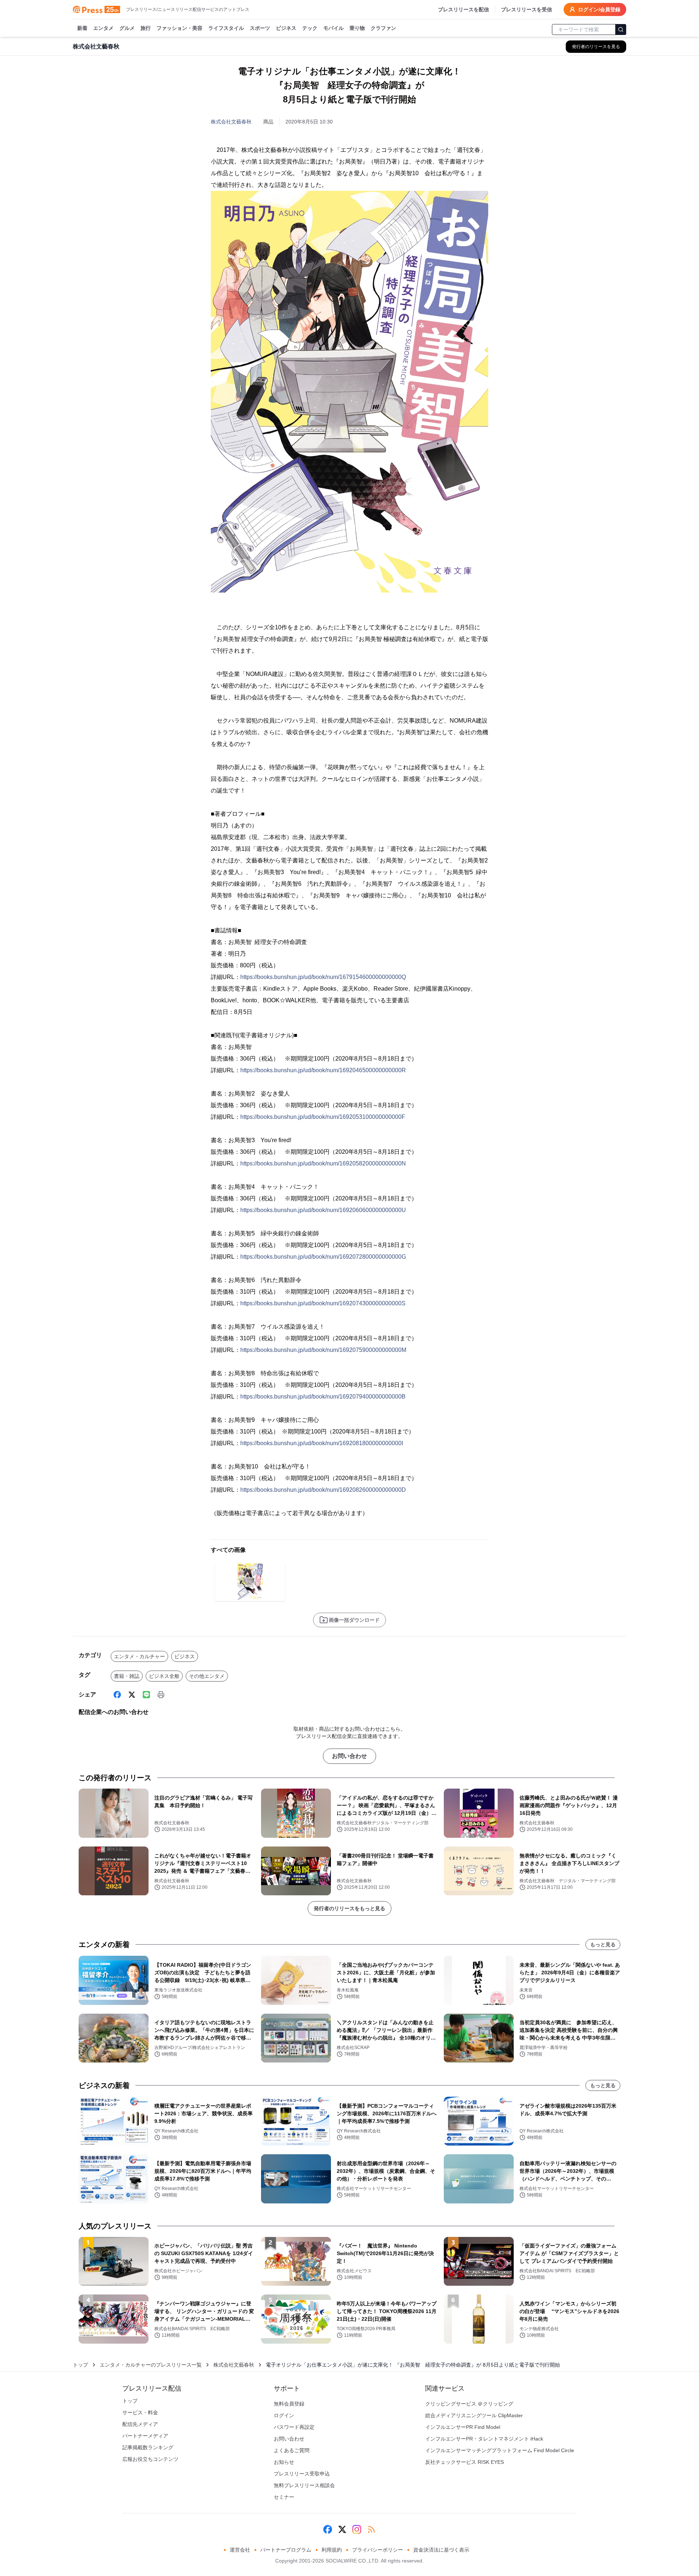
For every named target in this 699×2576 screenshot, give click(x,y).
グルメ (127, 28)
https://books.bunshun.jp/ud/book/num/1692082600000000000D (323, 1490)
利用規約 (332, 2550)
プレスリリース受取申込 (302, 2474)
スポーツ (260, 28)
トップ (80, 2365)
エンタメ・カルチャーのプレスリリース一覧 (151, 2365)
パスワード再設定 (294, 2427)
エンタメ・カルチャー (139, 1656)
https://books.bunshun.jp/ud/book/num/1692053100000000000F (323, 1117)
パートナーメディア (145, 2436)
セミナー (284, 2497)
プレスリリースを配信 (463, 9)
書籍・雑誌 (127, 1676)
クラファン (383, 28)
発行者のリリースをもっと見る (349, 1908)
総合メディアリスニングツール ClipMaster (474, 2415)
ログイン (284, 2415)
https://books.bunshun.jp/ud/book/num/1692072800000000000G (323, 1257)
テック (310, 28)
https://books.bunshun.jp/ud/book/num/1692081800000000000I (322, 1443)
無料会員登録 (289, 2404)
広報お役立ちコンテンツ (150, 2459)
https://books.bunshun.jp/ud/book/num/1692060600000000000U (323, 1210)
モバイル (333, 28)
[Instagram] (357, 2529)
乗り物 (357, 28)
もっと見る (603, 1944)
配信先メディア (140, 2424)
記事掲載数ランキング (148, 2447)
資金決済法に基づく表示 (441, 2550)
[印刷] (161, 1695)
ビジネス (286, 28)
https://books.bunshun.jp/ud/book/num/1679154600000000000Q (323, 977)
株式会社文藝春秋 (231, 122)
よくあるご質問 (292, 2450)
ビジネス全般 (164, 1676)
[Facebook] (117, 1695)
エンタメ (103, 28)
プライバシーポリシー (378, 2550)
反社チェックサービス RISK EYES (465, 2462)
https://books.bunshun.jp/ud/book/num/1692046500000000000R (323, 1070)
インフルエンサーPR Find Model (463, 2427)
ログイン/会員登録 (599, 9)
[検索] (621, 30)
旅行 (146, 28)
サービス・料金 (140, 2412)
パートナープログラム (286, 2550)
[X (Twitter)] (132, 1695)
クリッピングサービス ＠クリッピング (469, 2404)
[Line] (146, 1695)
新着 (82, 28)
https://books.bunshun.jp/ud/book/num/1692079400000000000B (323, 1397)
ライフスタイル (226, 28)
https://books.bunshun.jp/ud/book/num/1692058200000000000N (323, 1163)
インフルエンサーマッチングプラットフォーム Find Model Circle (500, 2450)
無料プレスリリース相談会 (304, 2485)
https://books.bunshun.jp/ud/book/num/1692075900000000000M (323, 1350)
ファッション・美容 (179, 28)
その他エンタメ (207, 1676)
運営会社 (240, 2550)
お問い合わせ (349, 1756)
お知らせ (284, 2462)
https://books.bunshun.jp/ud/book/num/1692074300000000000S (323, 1303)
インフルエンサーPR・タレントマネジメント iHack (484, 2439)
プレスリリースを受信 (526, 9)
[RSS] (371, 2529)
